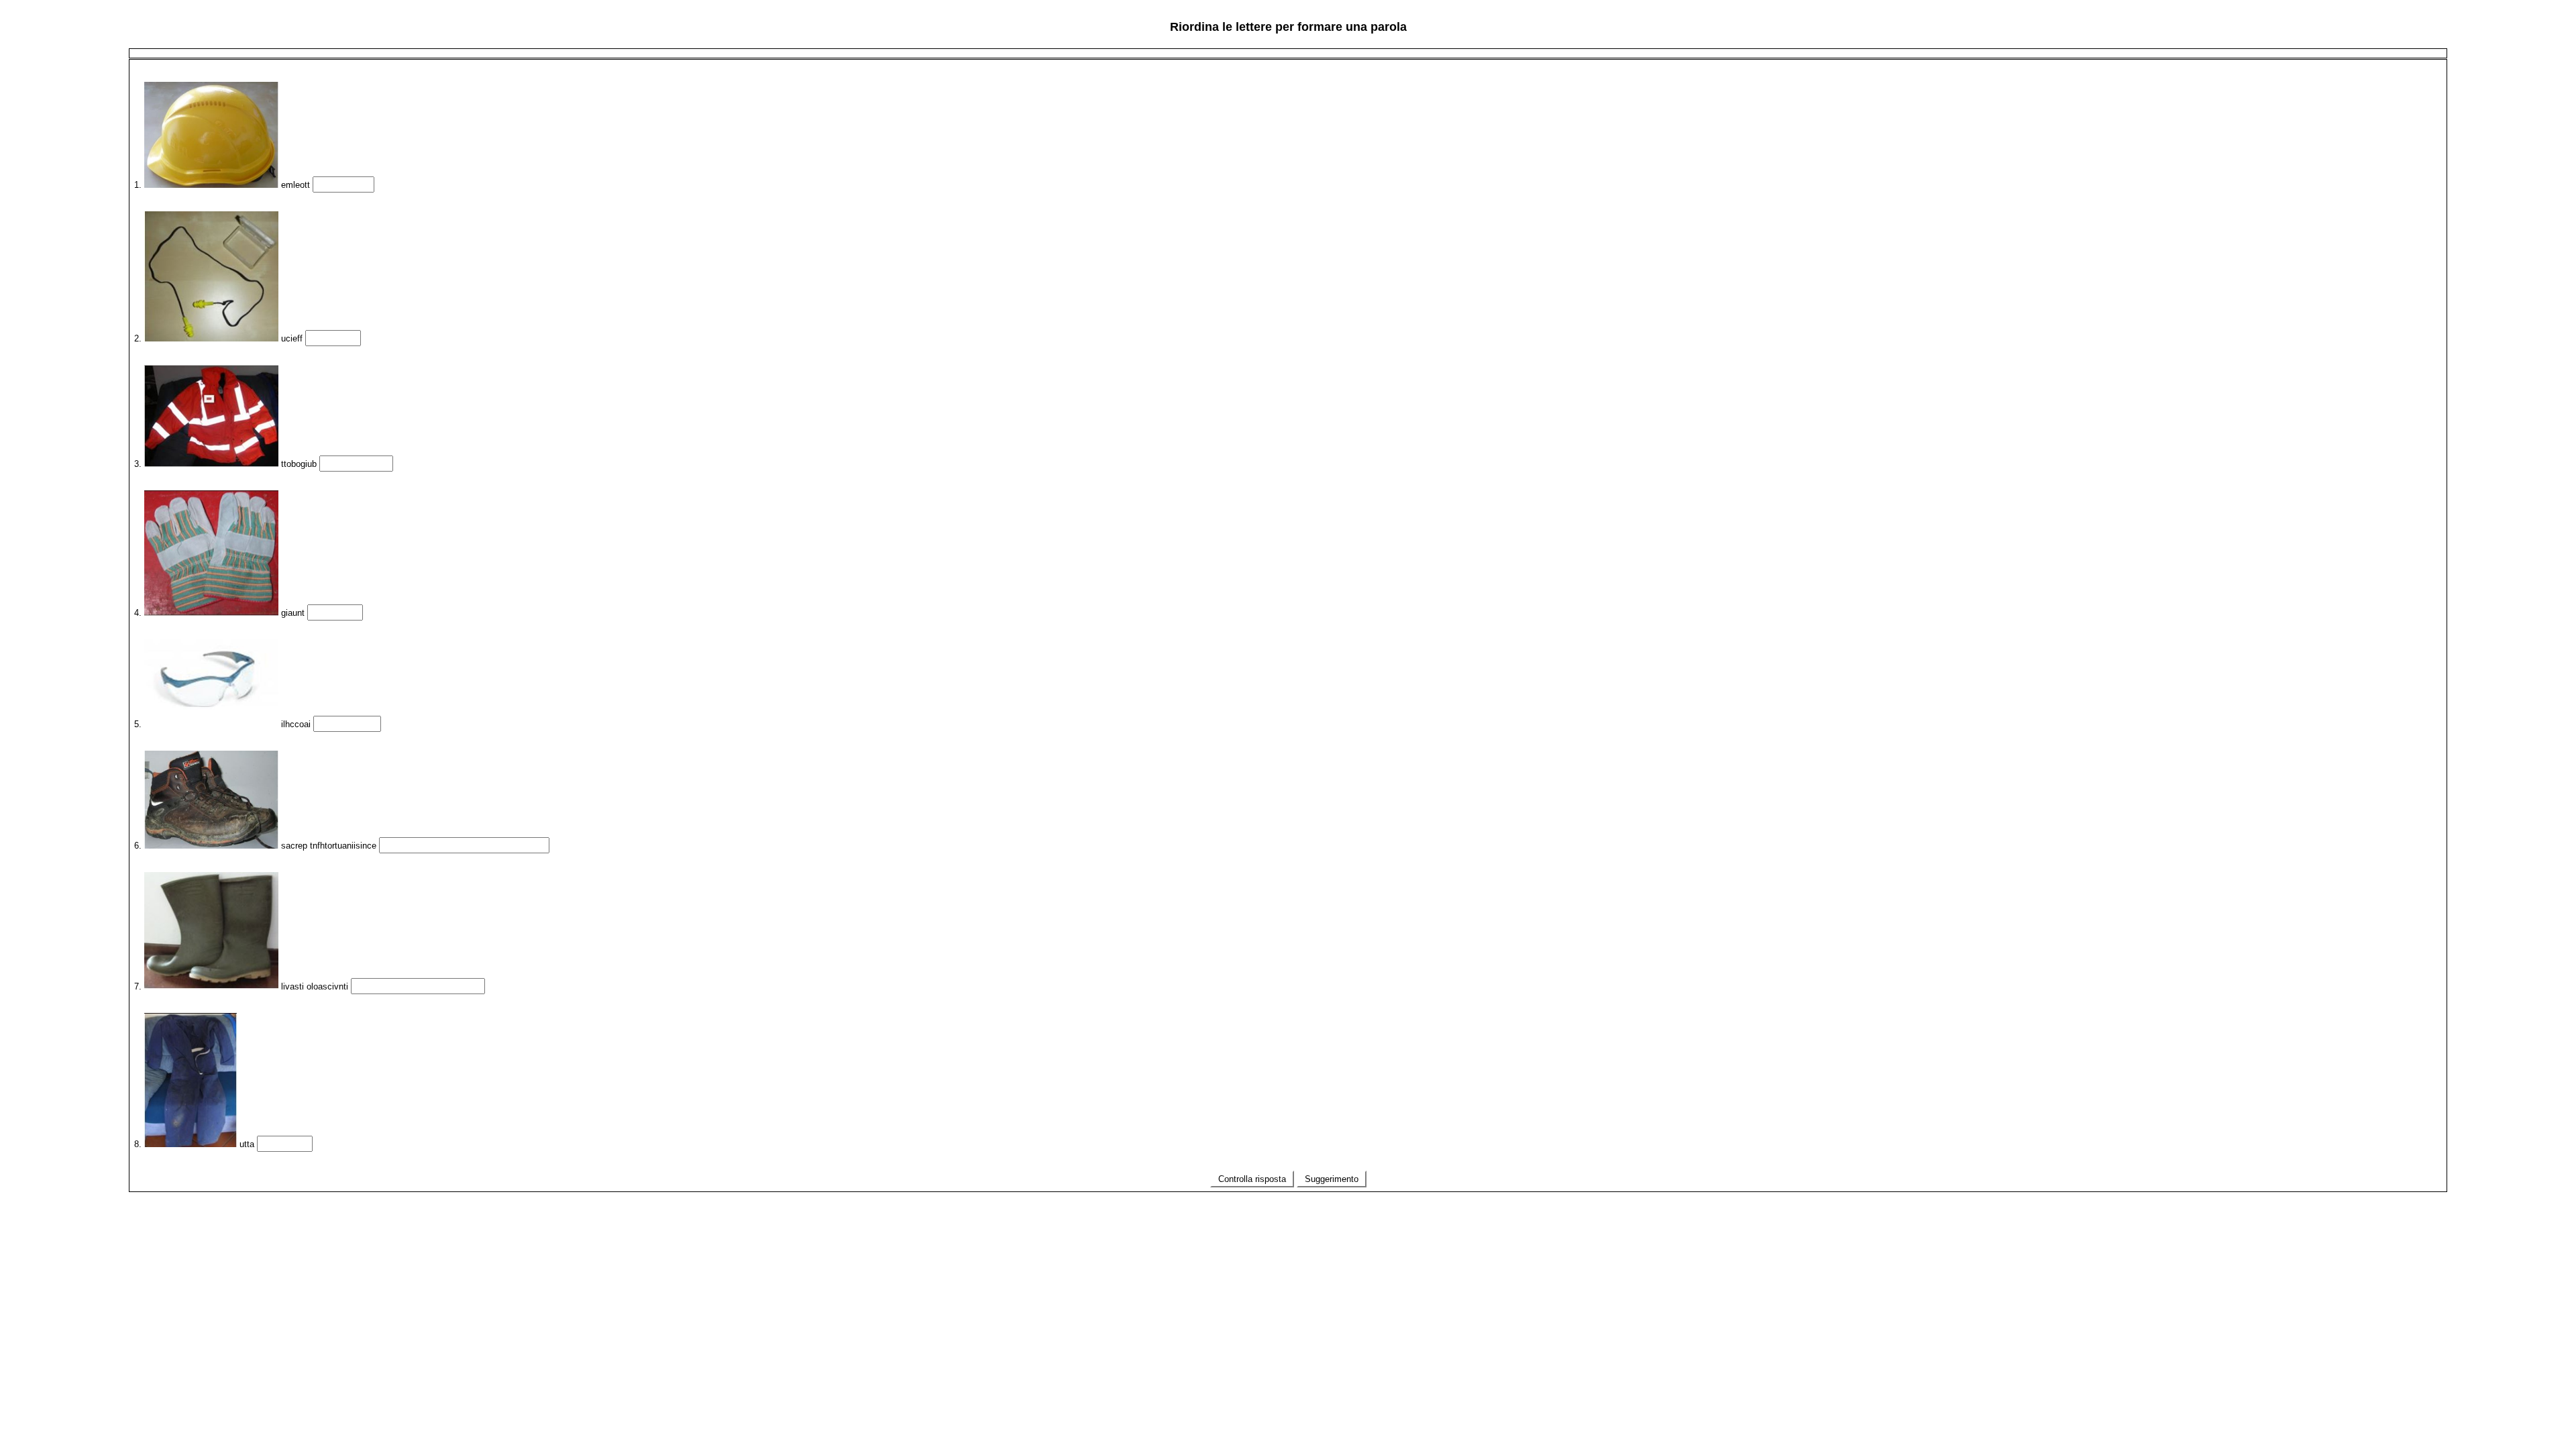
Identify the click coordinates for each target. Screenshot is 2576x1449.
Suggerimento (1332, 1179)
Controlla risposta (1252, 1179)
